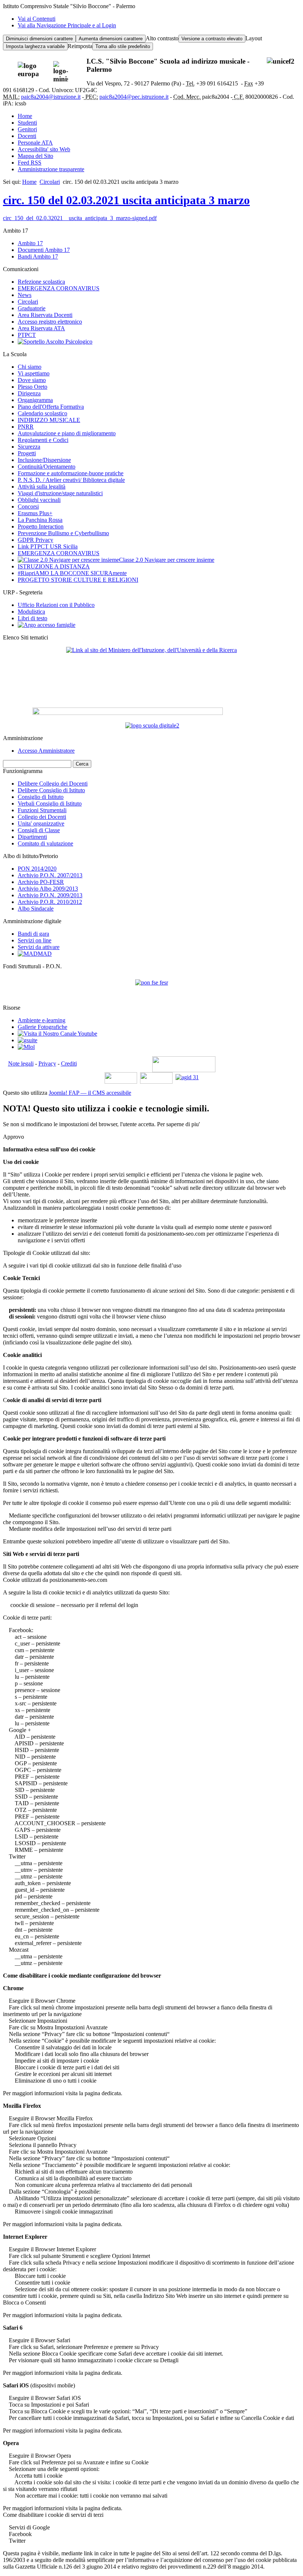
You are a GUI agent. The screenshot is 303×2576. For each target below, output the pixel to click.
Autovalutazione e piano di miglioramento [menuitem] (67, 433)
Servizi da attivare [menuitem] (39, 947)
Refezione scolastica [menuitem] (41, 282)
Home (29, 182)
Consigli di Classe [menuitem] (39, 830)
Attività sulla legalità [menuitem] (42, 487)
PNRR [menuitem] (26, 427)
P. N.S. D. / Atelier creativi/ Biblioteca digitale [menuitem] (71, 480)
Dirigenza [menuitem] (29, 393)
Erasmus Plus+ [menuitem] (35, 513)
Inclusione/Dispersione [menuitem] (44, 460)
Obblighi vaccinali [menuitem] (39, 500)
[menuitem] (55, 342)
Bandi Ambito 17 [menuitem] (38, 256)
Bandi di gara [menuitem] (33, 934)
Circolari (50, 182)
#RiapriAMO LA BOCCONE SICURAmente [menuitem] (72, 573)
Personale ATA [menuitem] (35, 143)
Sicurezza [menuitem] (29, 447)
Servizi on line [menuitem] (35, 940)
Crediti (69, 1064)
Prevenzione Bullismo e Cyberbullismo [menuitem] (63, 533)
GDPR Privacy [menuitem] (35, 540)
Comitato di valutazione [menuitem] (45, 843)
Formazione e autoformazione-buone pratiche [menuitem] (71, 473)
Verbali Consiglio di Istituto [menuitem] (50, 803)
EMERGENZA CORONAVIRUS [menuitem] (59, 288)
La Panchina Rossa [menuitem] (40, 520)
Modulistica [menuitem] (31, 612)
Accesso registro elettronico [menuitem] (50, 322)
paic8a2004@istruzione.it (51, 97)
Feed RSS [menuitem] (30, 163)
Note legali (21, 1064)
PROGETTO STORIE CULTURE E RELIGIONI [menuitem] (78, 580)
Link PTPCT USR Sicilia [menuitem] (48, 546)
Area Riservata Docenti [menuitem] (45, 315)
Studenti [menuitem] (27, 123)
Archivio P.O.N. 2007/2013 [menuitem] (50, 875)
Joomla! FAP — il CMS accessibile (90, 1093)
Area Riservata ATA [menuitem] (41, 328)
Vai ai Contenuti (37, 19)
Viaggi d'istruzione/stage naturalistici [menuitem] (60, 493)
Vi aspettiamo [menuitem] (34, 373)
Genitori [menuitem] (27, 129)
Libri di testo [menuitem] (33, 618)
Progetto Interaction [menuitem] (41, 526)
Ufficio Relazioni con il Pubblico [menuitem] (56, 605)
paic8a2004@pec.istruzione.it (134, 97)
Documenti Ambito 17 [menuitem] (44, 250)
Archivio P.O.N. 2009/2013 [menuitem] (50, 895)
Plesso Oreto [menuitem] (33, 387)
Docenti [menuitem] (27, 136)
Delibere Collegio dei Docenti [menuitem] (53, 784)
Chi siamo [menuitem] (30, 367)
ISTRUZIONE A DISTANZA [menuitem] (54, 566)
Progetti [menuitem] (27, 453)
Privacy (47, 1064)
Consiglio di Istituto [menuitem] (41, 797)
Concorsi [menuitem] (28, 507)
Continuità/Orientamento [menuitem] (47, 467)
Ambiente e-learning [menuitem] (42, 1020)
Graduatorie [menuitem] (32, 308)
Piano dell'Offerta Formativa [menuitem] (51, 407)
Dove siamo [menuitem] (32, 380)
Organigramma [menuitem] (35, 400)
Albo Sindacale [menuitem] (36, 909)
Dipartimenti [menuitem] (32, 837)
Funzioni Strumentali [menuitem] (42, 810)
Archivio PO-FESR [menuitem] (41, 882)
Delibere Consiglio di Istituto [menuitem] (51, 790)
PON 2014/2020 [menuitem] (37, 869)
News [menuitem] (25, 295)
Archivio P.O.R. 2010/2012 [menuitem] (50, 902)
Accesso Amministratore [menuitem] (46, 751)
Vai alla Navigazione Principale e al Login (67, 25)
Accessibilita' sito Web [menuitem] (44, 149)
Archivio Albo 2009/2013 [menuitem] (48, 889)
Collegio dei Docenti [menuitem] (42, 817)
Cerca (82, 764)
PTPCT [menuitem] (27, 335)
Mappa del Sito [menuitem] (35, 156)
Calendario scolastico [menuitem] (42, 413)
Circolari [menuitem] (28, 302)
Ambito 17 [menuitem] (30, 243)
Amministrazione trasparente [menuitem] (51, 169)
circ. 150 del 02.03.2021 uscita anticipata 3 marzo (126, 200)
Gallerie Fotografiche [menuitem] (42, 1027)
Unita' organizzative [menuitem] (41, 823)
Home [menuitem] (25, 116)
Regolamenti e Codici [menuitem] (43, 440)
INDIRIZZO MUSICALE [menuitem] (49, 420)
